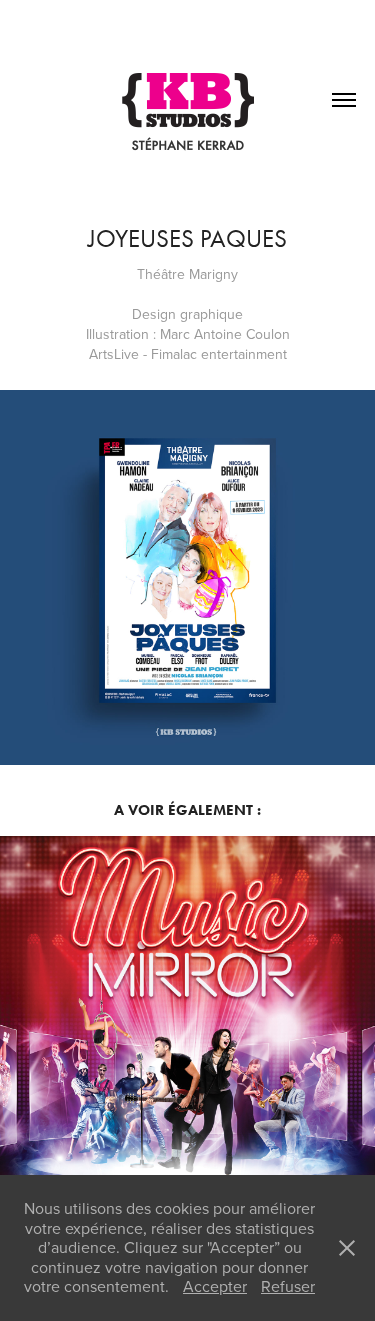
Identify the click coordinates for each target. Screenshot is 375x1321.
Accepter (215, 1286)
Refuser (288, 1286)
